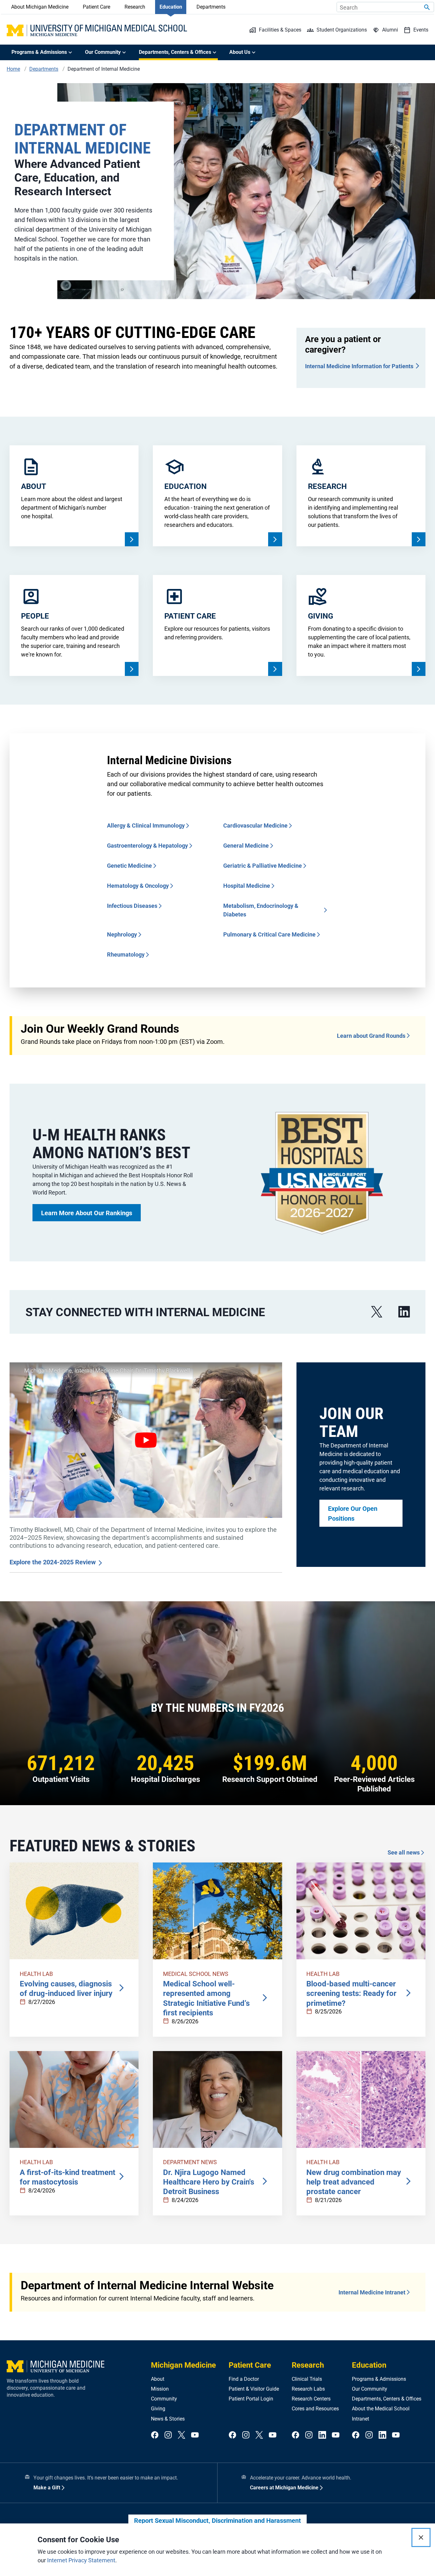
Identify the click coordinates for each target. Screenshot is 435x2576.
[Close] (421, 2537)
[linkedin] (404, 1312)
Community (164, 2399)
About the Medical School (381, 2409)
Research (135, 7)
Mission (160, 2389)
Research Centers (311, 2399)
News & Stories (168, 2419)
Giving (158, 2409)
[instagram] (168, 2435)
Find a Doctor (244, 2379)
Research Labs (308, 2389)
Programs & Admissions (379, 2379)
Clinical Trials (307, 2379)
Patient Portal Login (251, 2399)
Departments (211, 7)
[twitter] (182, 2435)
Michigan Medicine (183, 2365)
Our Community (370, 2389)
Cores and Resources (315, 2409)
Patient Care (96, 7)
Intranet (360, 2419)
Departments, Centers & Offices (387, 2399)
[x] (377, 1312)
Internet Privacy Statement (81, 2560)
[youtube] (195, 2435)
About (158, 2379)
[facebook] (155, 2435)
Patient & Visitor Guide (254, 2389)
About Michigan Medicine (40, 7)
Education (171, 7)
